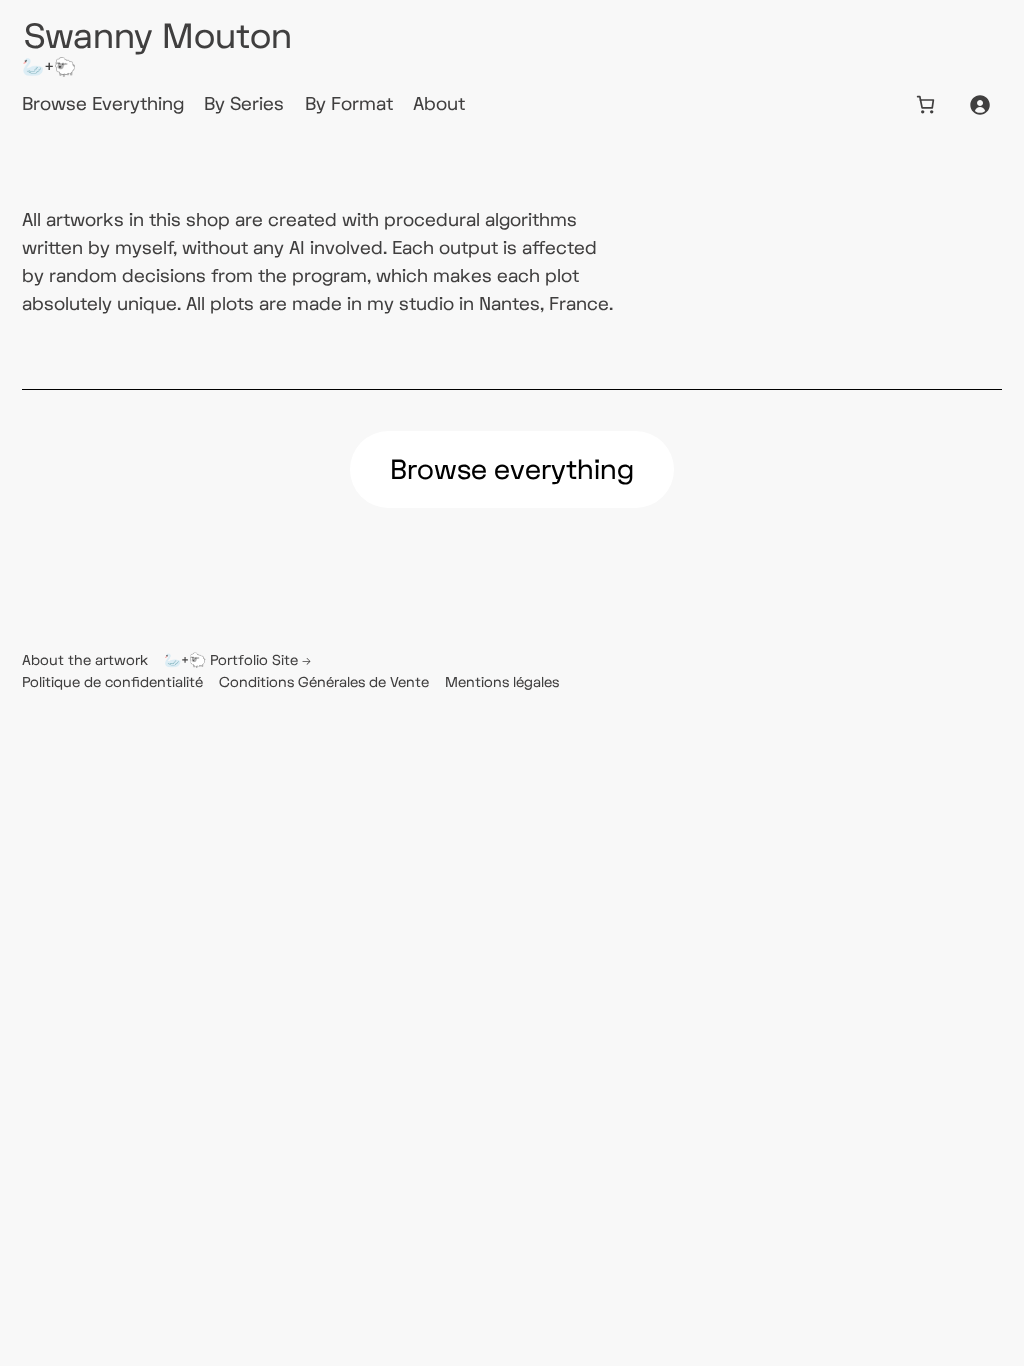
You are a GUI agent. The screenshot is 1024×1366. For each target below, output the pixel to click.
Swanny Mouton (158, 37)
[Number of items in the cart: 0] (925, 104)
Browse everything (512, 470)
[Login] (979, 104)
